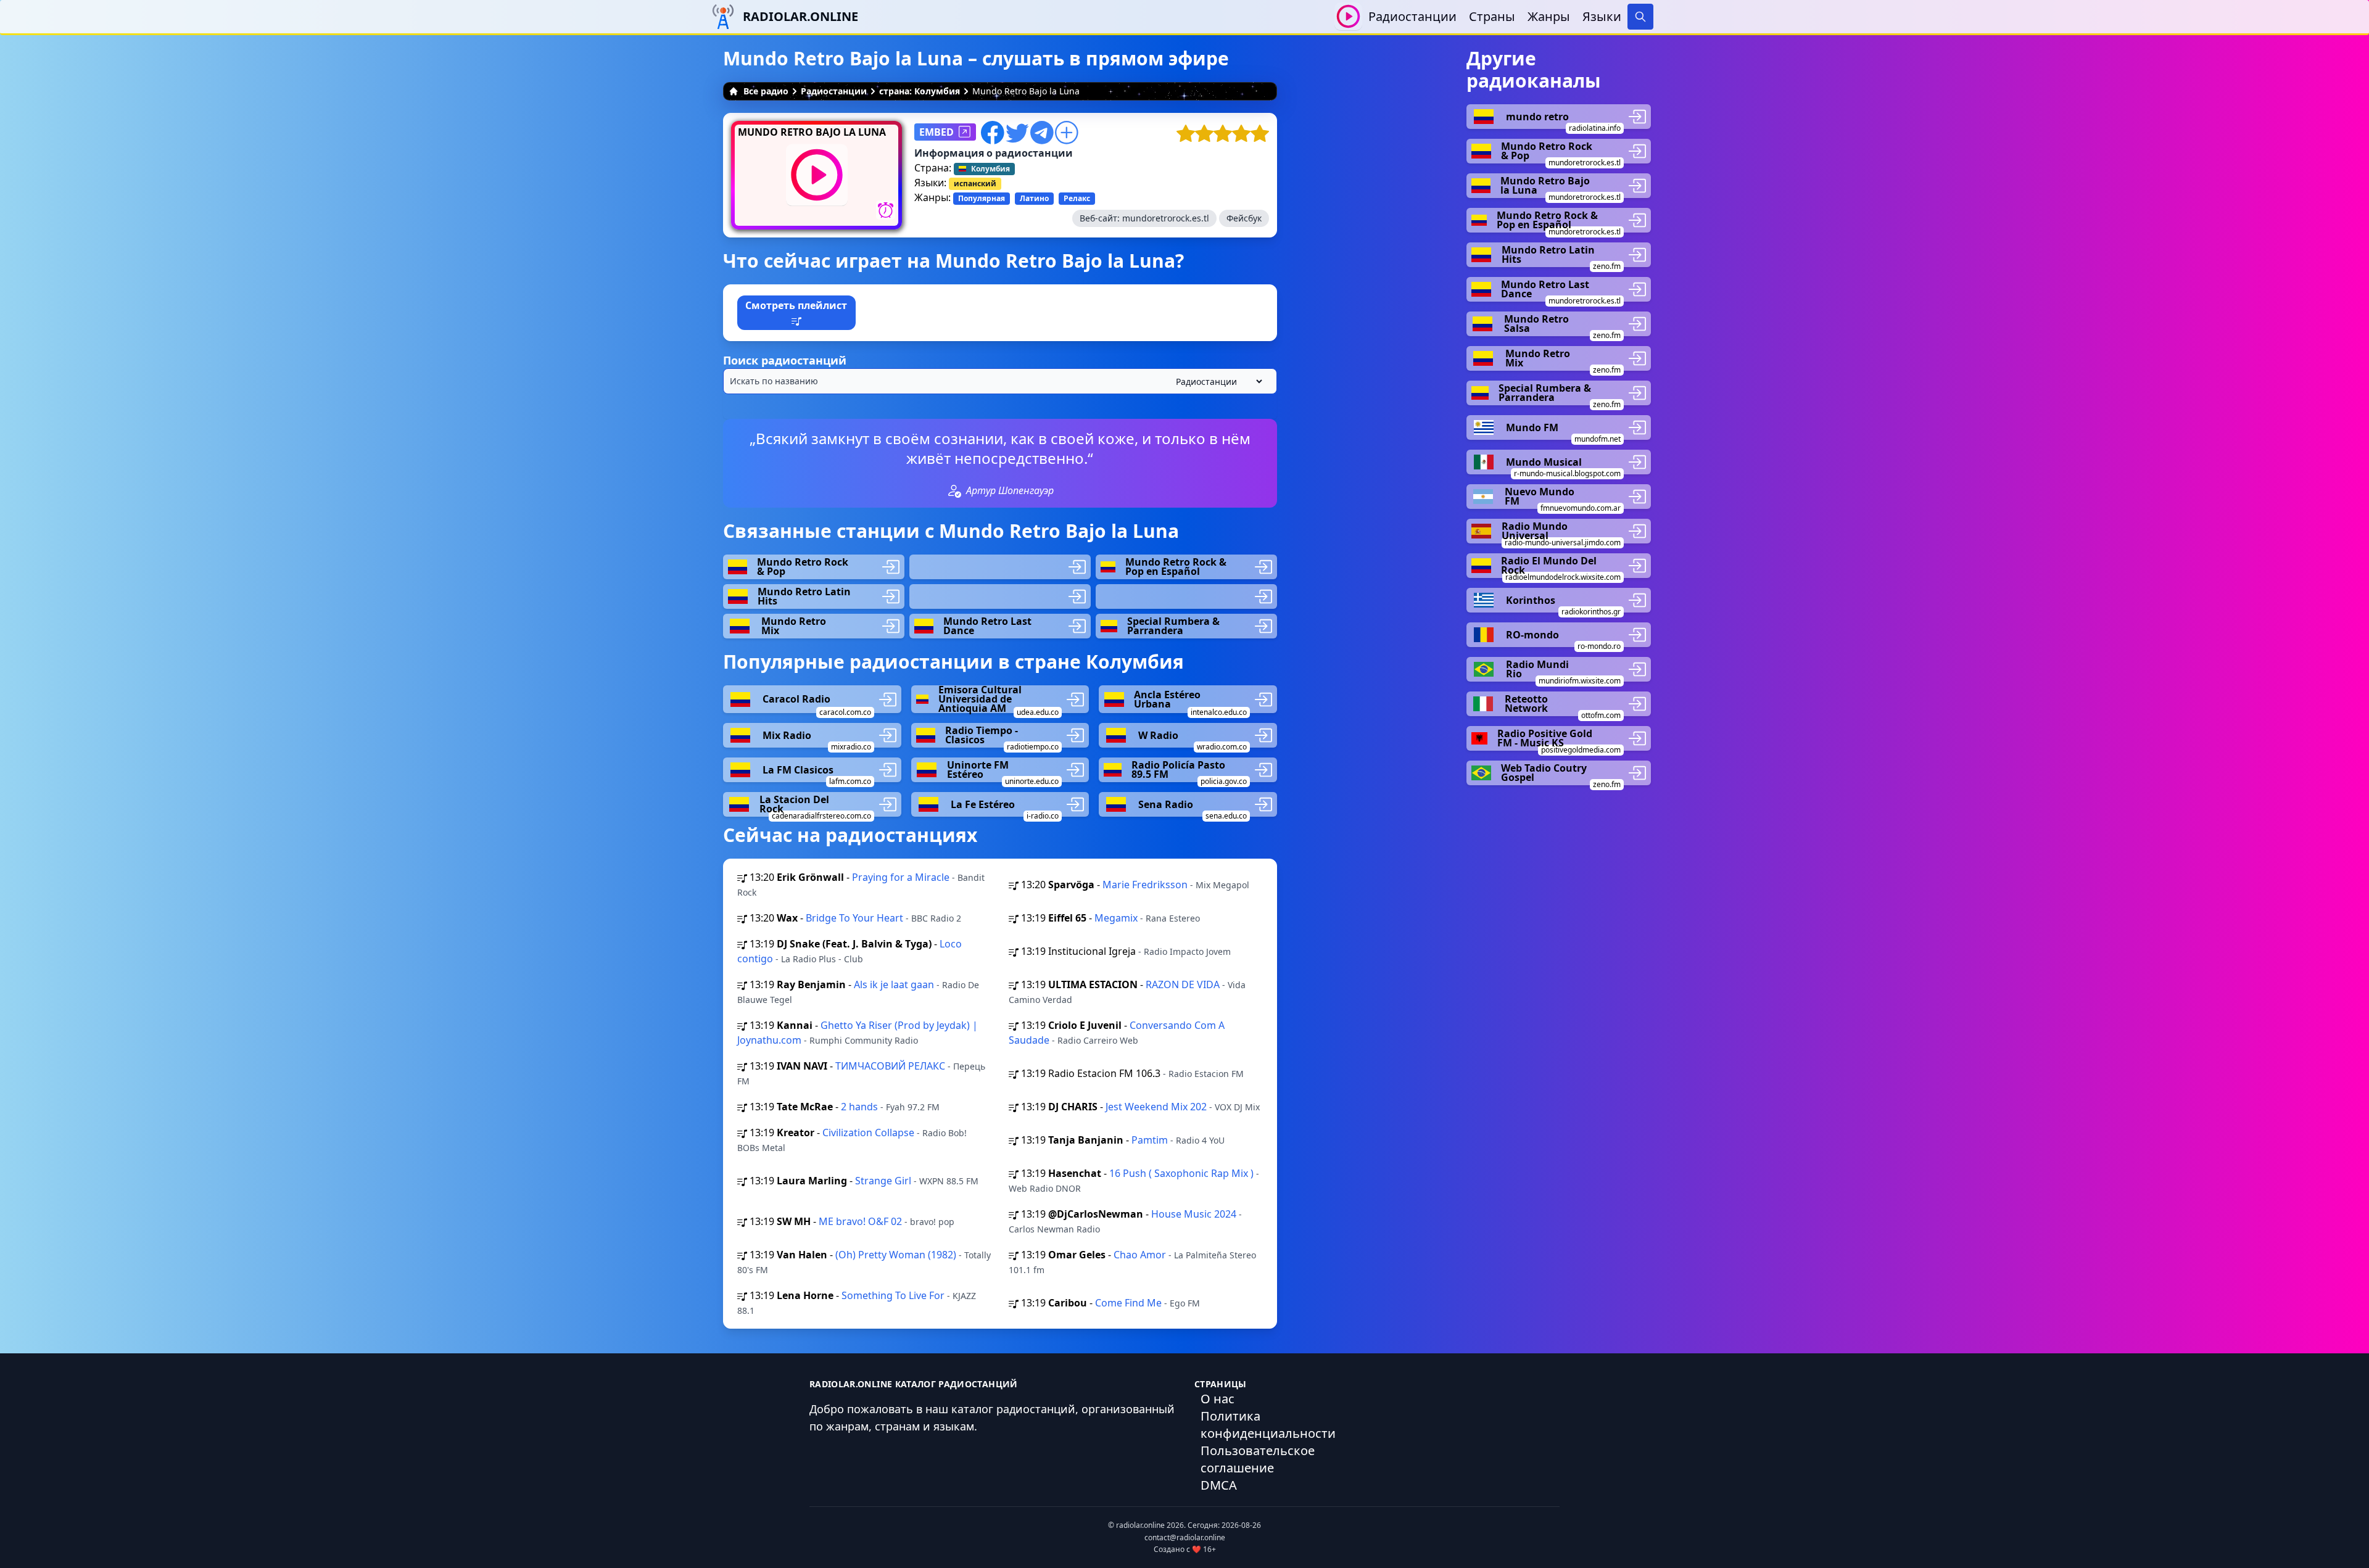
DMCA (1219, 1485)
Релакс (1077, 198)
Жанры (1549, 16)
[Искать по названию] (1000, 381)
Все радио (766, 91)
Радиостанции (1412, 16)
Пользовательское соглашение (1258, 1459)
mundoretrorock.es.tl (1166, 218)
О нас (1218, 1399)
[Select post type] (1217, 382)
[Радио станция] (1000, 567)
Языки (1602, 16)
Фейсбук (1244, 218)
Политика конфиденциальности (1268, 1425)
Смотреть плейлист (796, 305)
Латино (1034, 198)
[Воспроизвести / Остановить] (1348, 16)
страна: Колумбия (920, 91)
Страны (1492, 16)
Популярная (982, 198)
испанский (975, 184)
